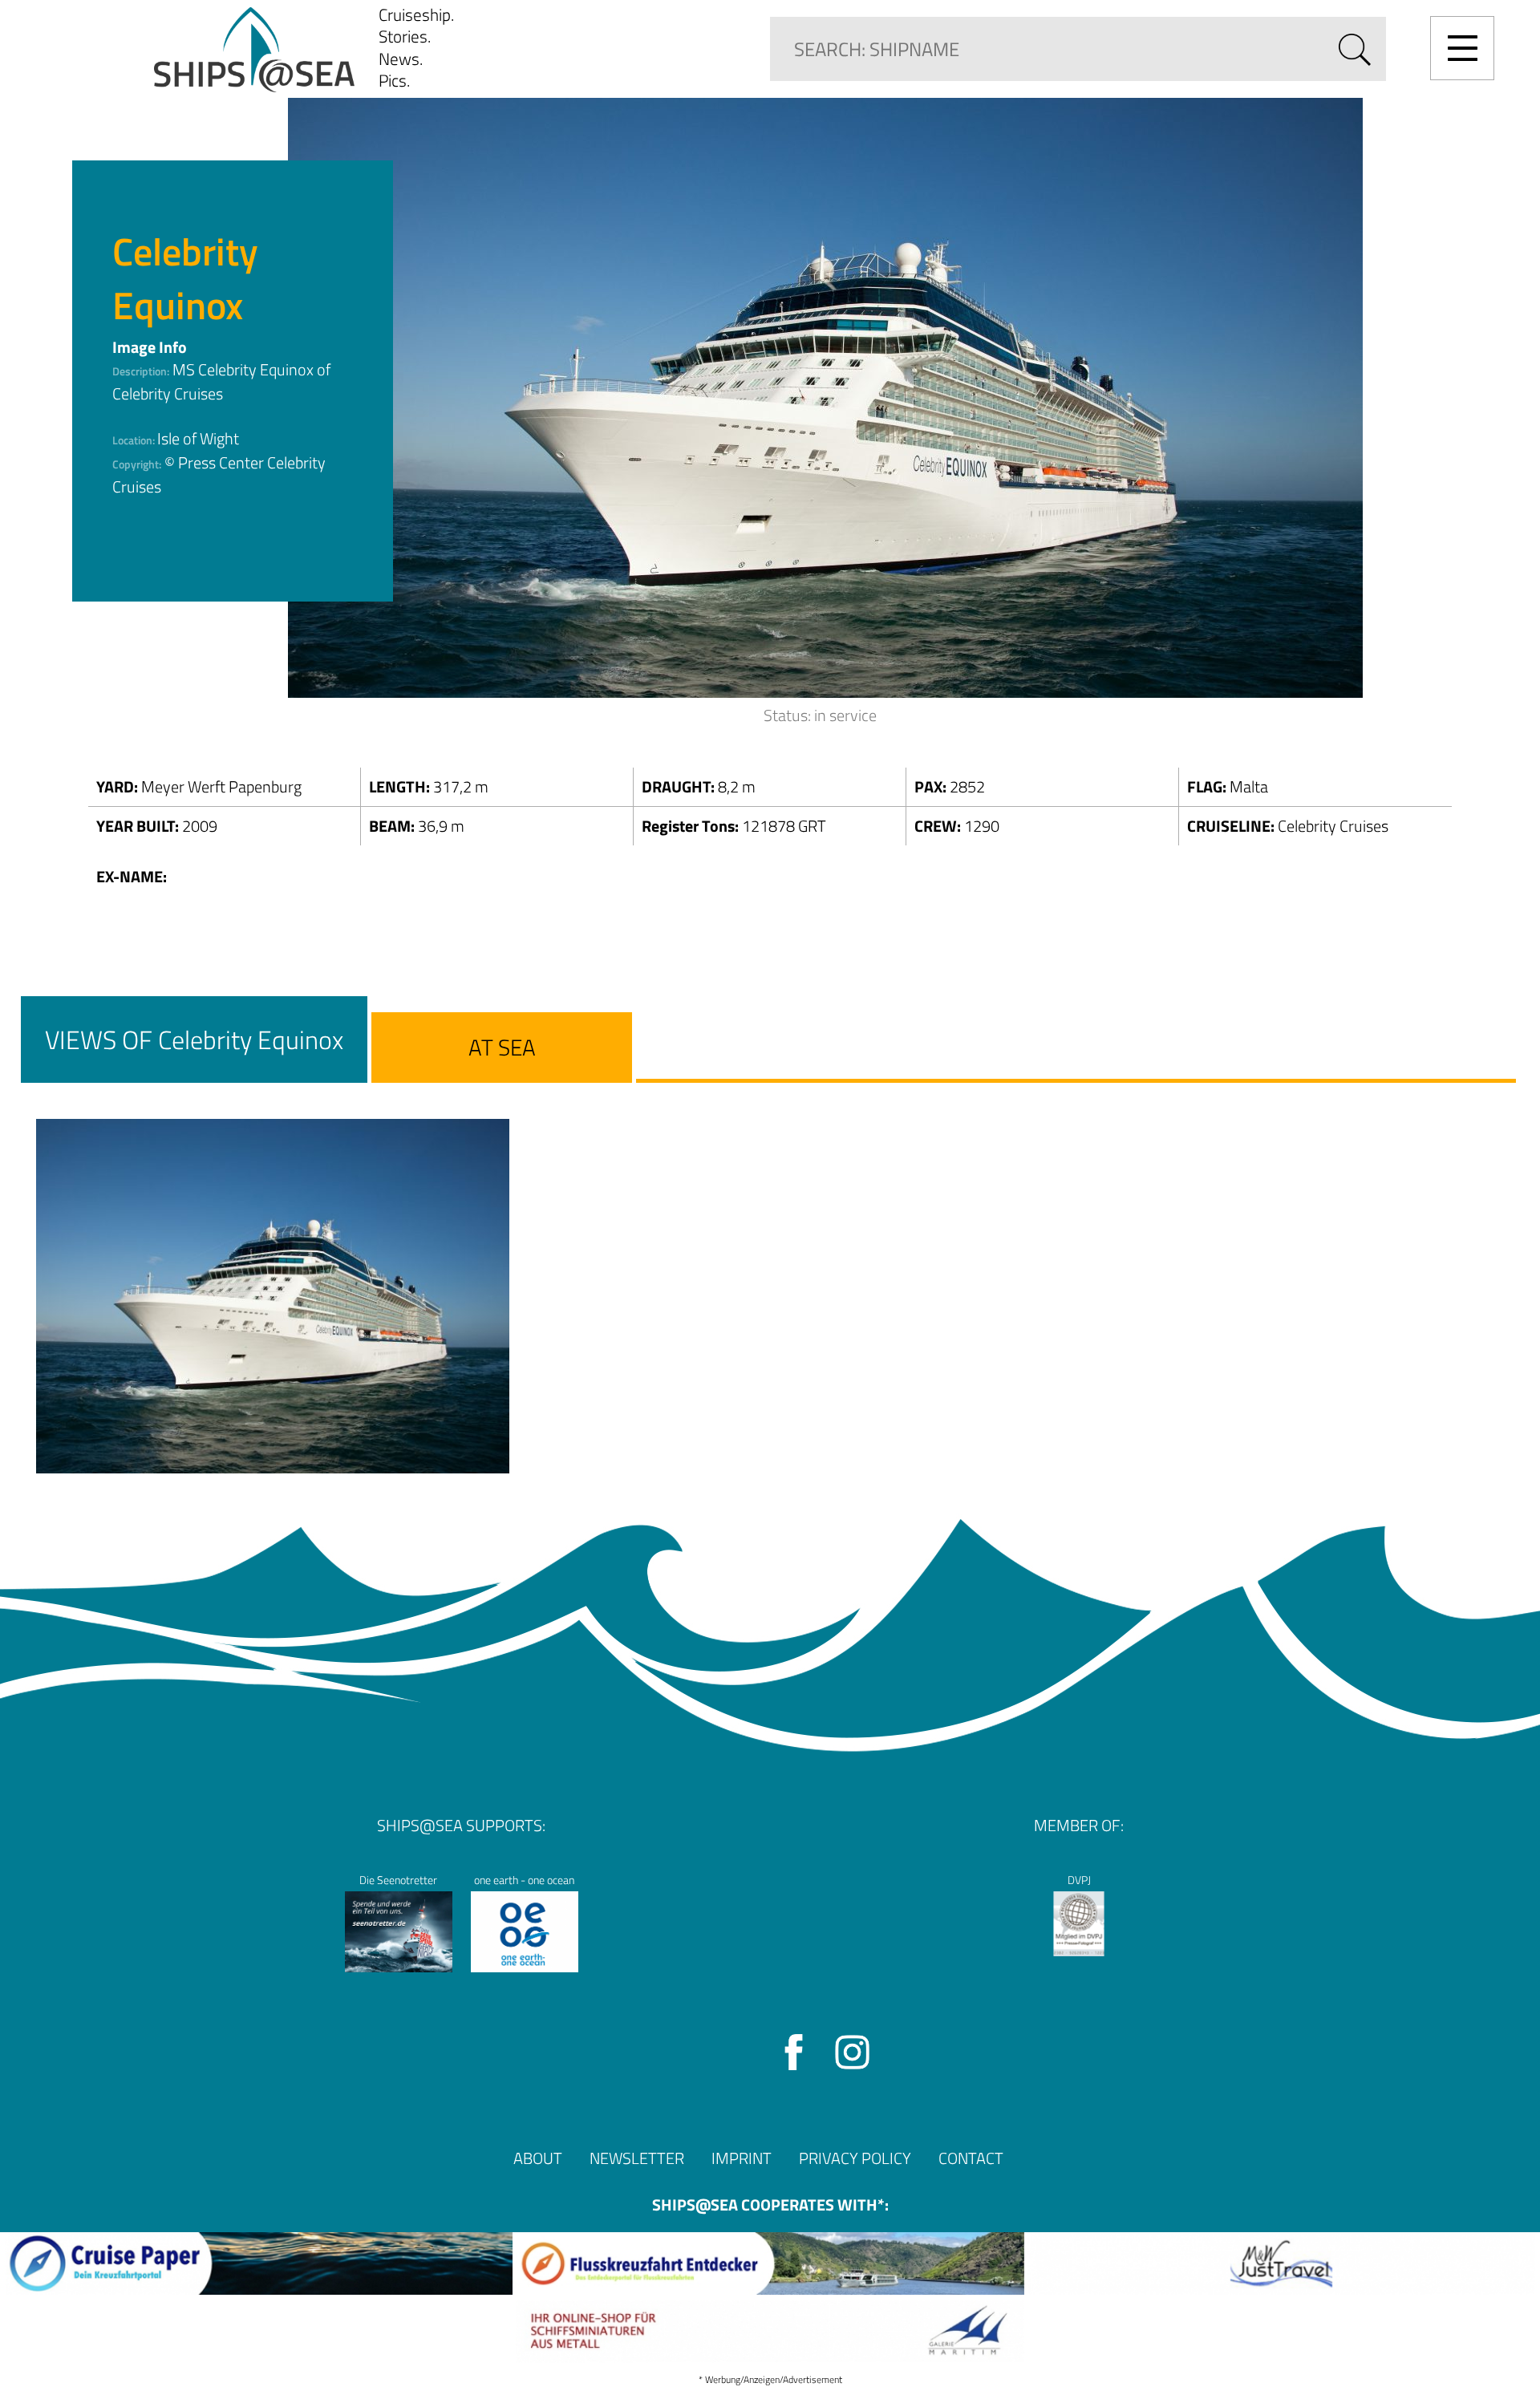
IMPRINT (742, 2158)
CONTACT (971, 2158)
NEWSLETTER (637, 2158)
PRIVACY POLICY (855, 2158)
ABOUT (538, 2158)
